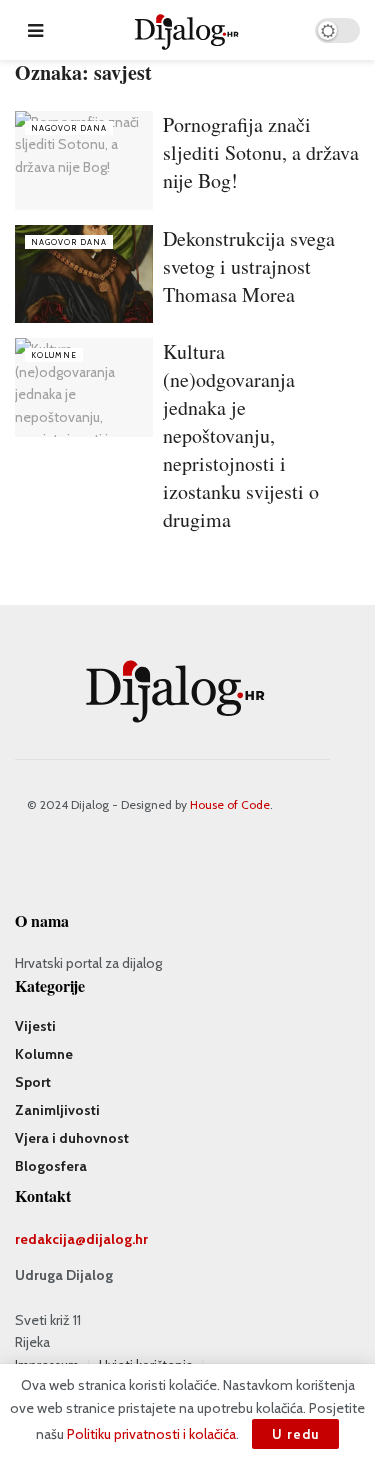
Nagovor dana (69, 128)
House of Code (230, 804)
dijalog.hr (117, 1239)
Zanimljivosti (57, 1110)
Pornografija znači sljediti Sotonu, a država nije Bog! (261, 152)
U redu (295, 1434)
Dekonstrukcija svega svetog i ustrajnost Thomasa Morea (249, 266)
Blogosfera (51, 1166)
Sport (33, 1082)
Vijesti (35, 1026)
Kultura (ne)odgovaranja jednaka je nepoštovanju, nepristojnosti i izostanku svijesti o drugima (241, 435)
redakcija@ (50, 1239)
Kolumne (54, 355)
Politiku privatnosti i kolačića (151, 1434)
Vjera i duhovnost (72, 1138)
